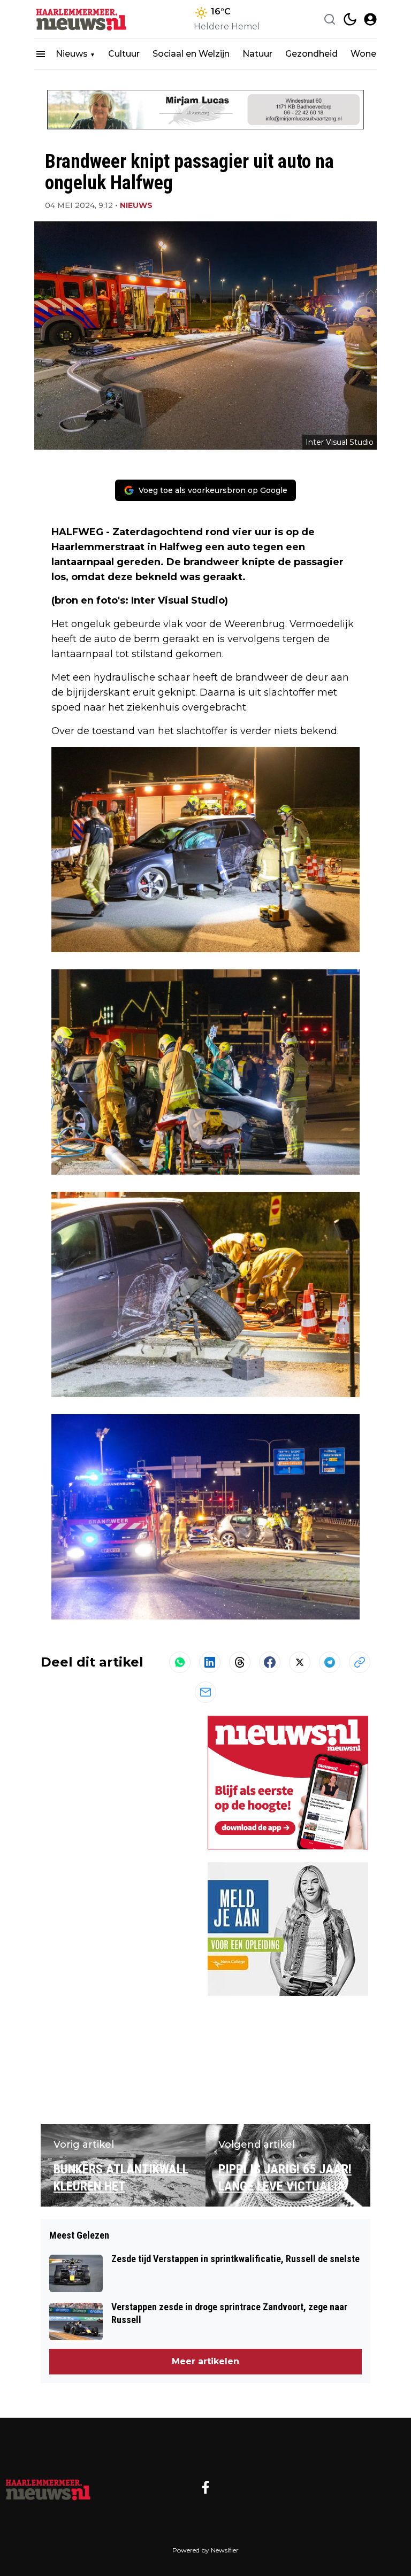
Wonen (366, 54)
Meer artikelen (205, 2361)
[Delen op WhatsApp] (180, 1662)
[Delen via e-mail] (205, 1692)
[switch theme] (350, 19)
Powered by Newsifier (205, 2550)
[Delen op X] (300, 1662)
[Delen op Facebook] (270, 1662)
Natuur (257, 54)
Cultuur (124, 54)
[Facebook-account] (205, 2487)
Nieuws (72, 54)
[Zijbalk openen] (41, 54)
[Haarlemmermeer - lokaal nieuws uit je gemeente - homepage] (82, 20)
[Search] (330, 19)
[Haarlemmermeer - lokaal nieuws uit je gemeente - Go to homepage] (48, 2487)
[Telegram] (330, 1662)
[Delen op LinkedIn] (210, 1662)
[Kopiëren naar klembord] (360, 1662)
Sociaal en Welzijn (191, 54)
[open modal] (370, 19)
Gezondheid (311, 54)
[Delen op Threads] (240, 1662)
